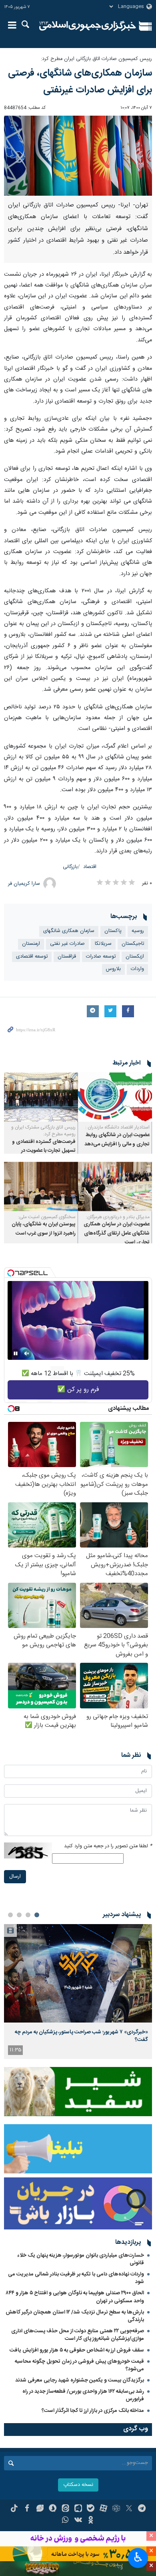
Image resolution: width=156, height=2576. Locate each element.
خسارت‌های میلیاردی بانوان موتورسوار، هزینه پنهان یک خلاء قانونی (81, 2259)
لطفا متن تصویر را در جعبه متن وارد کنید (108, 1846)
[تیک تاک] (14, 2509)
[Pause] (16, 1353)
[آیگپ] (78, 2509)
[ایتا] (65, 2509)
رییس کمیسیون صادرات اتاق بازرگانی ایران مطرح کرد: (96, 59)
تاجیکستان (133, 944)
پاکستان (113, 931)
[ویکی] (78, 2521)
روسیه (138, 931)
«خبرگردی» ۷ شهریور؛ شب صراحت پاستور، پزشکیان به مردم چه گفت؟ (81, 2036)
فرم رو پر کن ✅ (78, 1390)
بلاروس (113, 969)
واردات (137, 969)
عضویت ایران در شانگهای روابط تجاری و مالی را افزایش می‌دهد (117, 1140)
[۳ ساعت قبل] (78, 1974)
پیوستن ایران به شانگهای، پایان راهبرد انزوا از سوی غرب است (44, 1229)
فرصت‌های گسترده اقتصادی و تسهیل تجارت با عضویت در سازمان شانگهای (44, 1151)
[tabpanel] (78, 1992)
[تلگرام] (142, 2509)
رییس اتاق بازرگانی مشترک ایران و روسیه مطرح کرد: (43, 1131)
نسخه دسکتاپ (78, 2485)
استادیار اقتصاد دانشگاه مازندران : (117, 1127)
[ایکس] (129, 2509)
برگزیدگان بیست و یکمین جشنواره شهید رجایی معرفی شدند (80, 2380)
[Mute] (27, 1353)
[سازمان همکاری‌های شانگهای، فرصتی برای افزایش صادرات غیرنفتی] (78, 156)
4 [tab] (10, 1915)
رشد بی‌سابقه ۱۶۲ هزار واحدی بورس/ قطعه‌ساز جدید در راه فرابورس (83, 2395)
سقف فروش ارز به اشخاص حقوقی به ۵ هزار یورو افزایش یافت (77, 2350)
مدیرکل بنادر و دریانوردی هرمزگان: (118, 1217)
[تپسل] (11, 1273)
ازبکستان (135, 957)
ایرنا (88, 26)
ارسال (15, 1877)
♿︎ (138, 2557)
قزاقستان (67, 957)
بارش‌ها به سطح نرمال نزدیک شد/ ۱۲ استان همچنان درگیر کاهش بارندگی (75, 2316)
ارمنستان (31, 944)
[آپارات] (103, 2509)
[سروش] (53, 2509)
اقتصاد (90, 867)
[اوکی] (91, 2521)
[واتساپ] (65, 2521)
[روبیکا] (116, 2509)
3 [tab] (19, 1915)
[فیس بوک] (27, 2509)
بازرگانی (70, 867)
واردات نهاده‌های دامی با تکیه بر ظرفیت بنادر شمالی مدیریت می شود (76, 2278)
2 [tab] (28, 1915)
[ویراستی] (40, 2509)
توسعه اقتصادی (32, 957)
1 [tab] (37, 1915)
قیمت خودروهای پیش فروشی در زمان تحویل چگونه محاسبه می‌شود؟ (79, 2365)
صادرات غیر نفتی (67, 944)
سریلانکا (103, 944)
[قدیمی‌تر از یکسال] (115, 1097)
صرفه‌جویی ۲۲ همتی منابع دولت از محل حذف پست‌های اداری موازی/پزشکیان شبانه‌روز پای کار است (78, 2335)
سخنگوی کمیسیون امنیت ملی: (47, 1217)
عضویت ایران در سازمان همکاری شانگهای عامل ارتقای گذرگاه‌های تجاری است (117, 1233)
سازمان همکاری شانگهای (69, 931)
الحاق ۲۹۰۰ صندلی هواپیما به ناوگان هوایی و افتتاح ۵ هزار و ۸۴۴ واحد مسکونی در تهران (75, 2297)
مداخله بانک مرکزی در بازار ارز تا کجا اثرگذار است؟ (93, 2411)
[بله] (91, 2509)
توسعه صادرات (101, 957)
